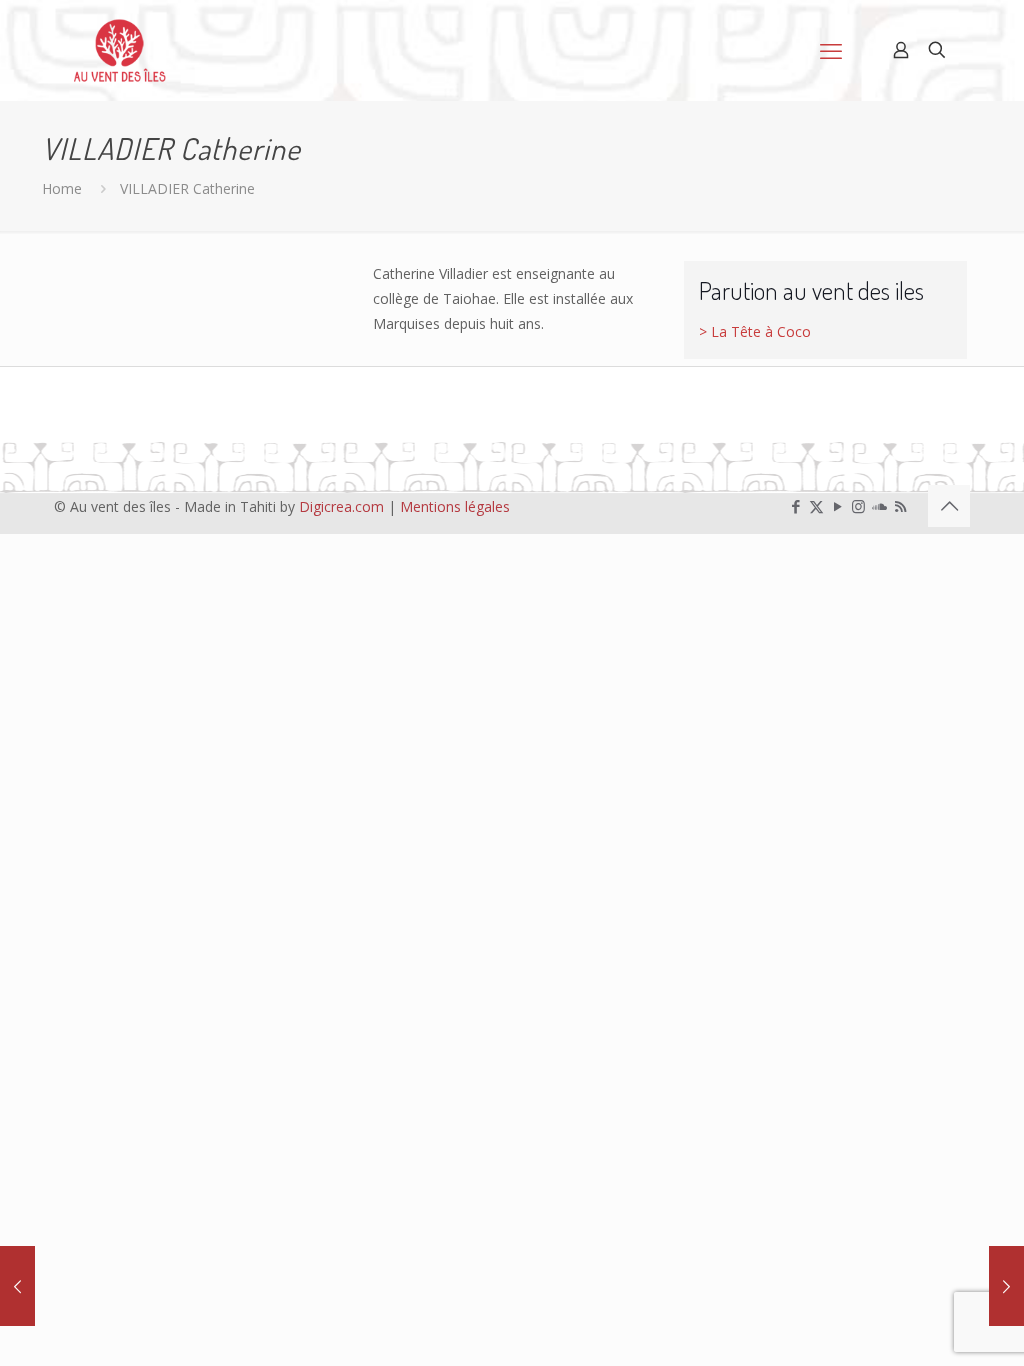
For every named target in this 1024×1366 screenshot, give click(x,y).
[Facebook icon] (795, 506)
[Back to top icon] (949, 506)
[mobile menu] (831, 50)
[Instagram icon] (858, 506)
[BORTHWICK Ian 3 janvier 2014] (17, 1286)
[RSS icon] (900, 506)
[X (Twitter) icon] (816, 506)
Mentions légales (455, 506)
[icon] (879, 506)
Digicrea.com (341, 506)
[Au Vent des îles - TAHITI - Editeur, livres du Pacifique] (120, 50)
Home (62, 188)
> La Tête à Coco (755, 331)
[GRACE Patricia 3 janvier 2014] (1006, 1286)
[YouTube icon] (837, 506)
